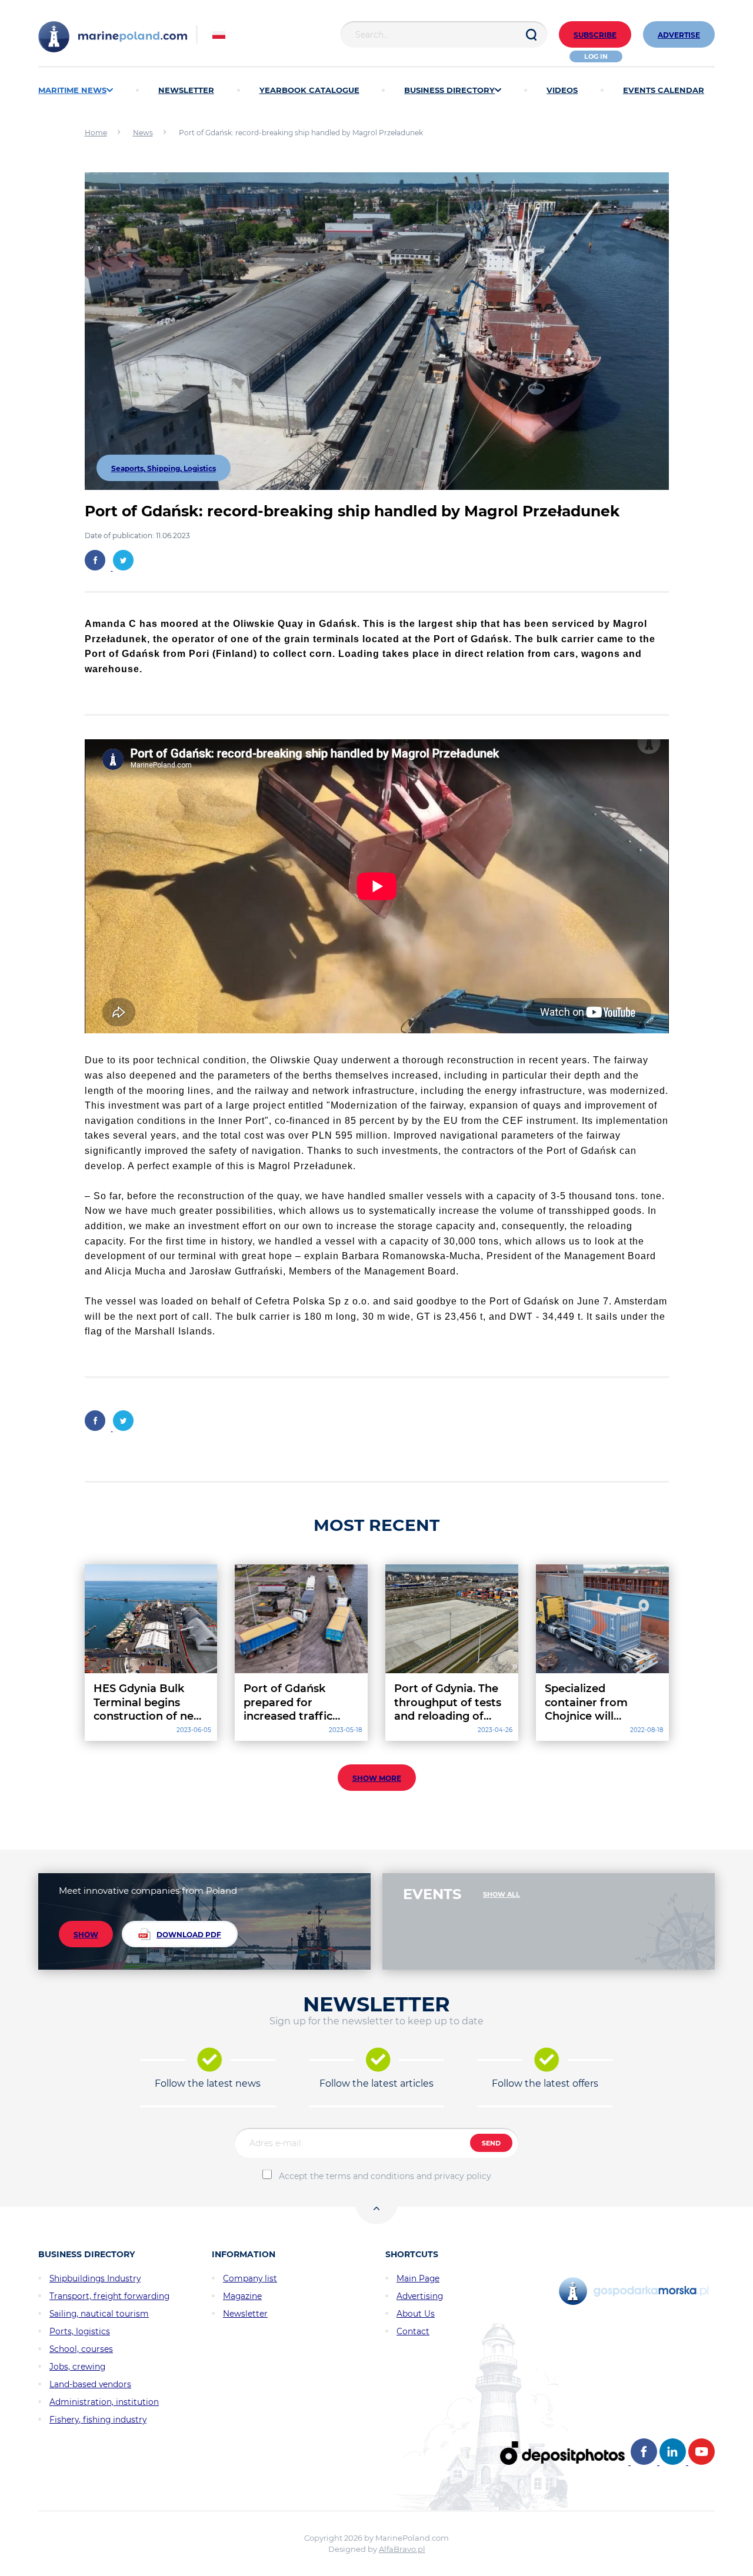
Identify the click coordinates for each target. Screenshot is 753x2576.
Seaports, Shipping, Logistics (164, 468)
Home (96, 133)
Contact (413, 2331)
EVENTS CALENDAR (664, 90)
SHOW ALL (502, 1894)
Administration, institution (104, 2402)
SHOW (86, 1935)
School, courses (81, 2349)
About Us (416, 2314)
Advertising (420, 2296)
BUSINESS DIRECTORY (449, 90)
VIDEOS (562, 90)
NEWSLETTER (186, 90)
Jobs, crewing (77, 2367)
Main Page (418, 2278)
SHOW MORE (377, 1778)
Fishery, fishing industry (98, 2420)
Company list (250, 2278)
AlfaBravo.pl (402, 2549)
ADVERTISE (679, 35)
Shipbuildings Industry (95, 2278)
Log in (596, 56)
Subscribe (595, 35)
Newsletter (245, 2314)
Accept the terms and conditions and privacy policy (385, 2176)
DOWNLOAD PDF (189, 1935)
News (143, 133)
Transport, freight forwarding (109, 2296)
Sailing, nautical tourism (99, 2314)
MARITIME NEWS (72, 90)
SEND (491, 2143)
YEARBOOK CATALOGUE (309, 90)
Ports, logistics (80, 2331)
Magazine (242, 2296)
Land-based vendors (90, 2384)
